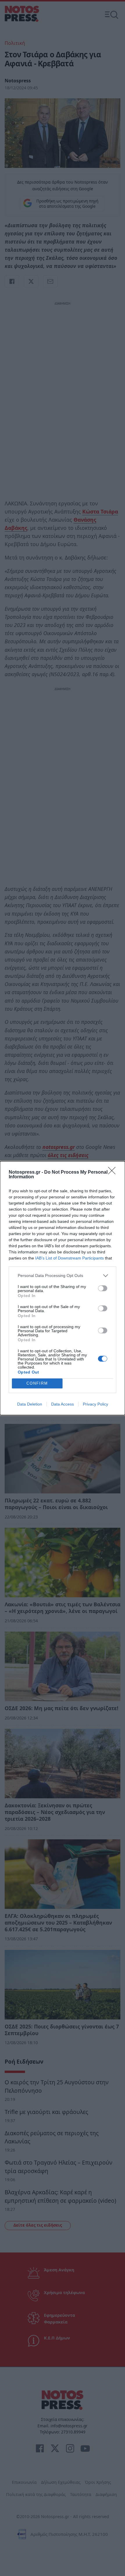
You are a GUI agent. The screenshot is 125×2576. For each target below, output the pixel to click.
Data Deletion (30, 1404)
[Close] (114, 1172)
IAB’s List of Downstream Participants (69, 1258)
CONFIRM (37, 1383)
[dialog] (63, 1288)
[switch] (103, 1288)
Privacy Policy (95, 1404)
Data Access (63, 1404)
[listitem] (63, 1276)
